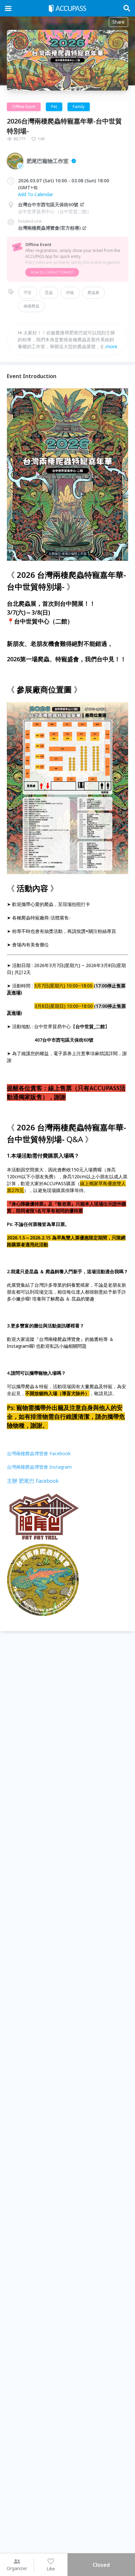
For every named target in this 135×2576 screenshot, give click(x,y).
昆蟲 (49, 293)
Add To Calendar (36, 194)
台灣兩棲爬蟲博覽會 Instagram (39, 1467)
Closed (101, 2565)
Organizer (17, 2568)
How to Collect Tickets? (52, 272)
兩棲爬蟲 (31, 306)
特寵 (70, 293)
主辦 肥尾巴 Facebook (33, 1481)
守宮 (28, 293)
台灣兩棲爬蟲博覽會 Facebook (39, 1453)
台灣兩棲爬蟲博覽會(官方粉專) (49, 228)
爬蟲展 (93, 293)
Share (118, 22)
